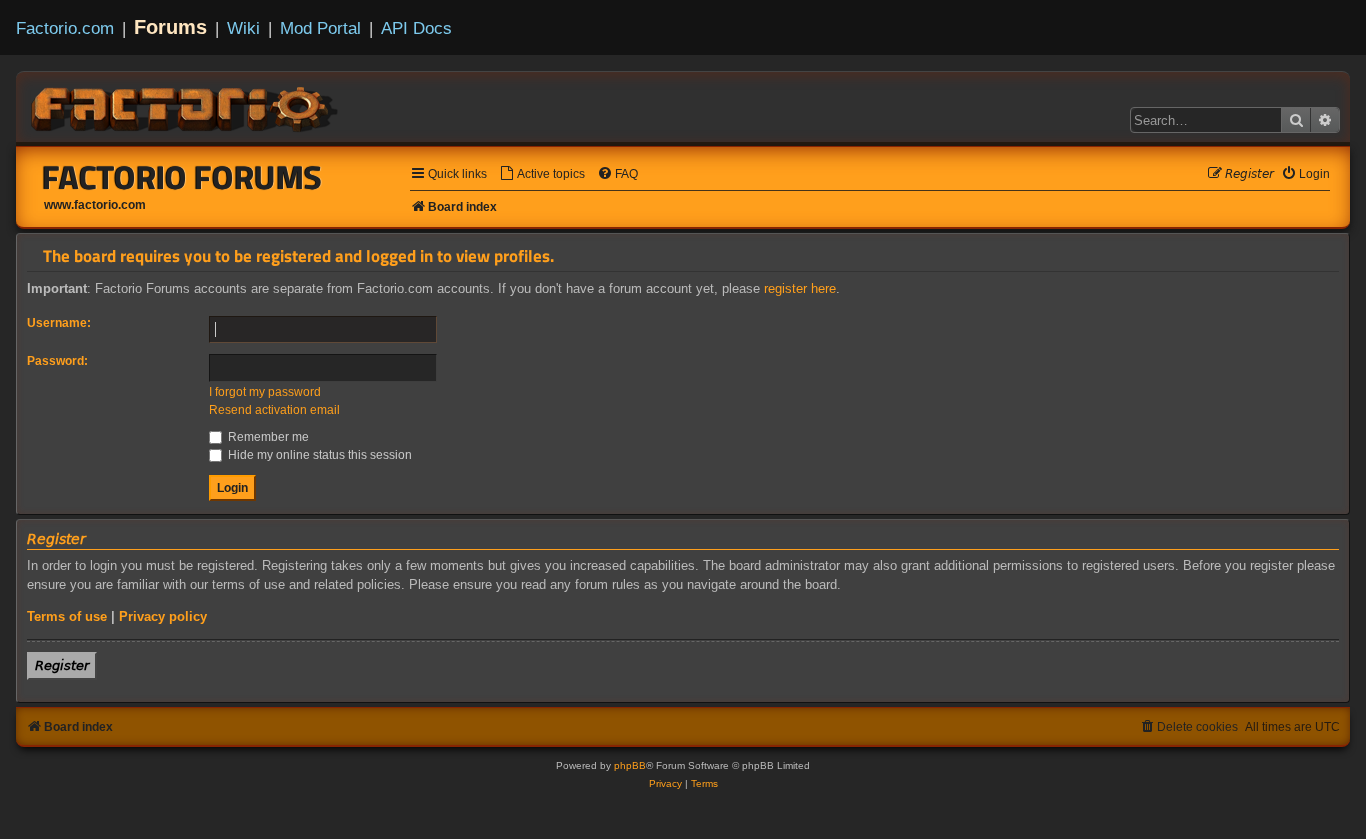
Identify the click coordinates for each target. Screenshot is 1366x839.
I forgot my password (265, 392)
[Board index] (186, 106)
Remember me (267, 437)
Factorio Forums (182, 177)
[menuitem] (542, 174)
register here (800, 288)
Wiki (243, 28)
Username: (59, 323)
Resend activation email (274, 410)
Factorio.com (65, 28)
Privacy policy (163, 616)
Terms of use (67, 616)
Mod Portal (320, 28)
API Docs (416, 28)
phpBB (630, 765)
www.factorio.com (95, 205)
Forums (170, 27)
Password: (57, 361)
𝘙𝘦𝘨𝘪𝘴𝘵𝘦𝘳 (62, 665)
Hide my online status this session (318, 455)
